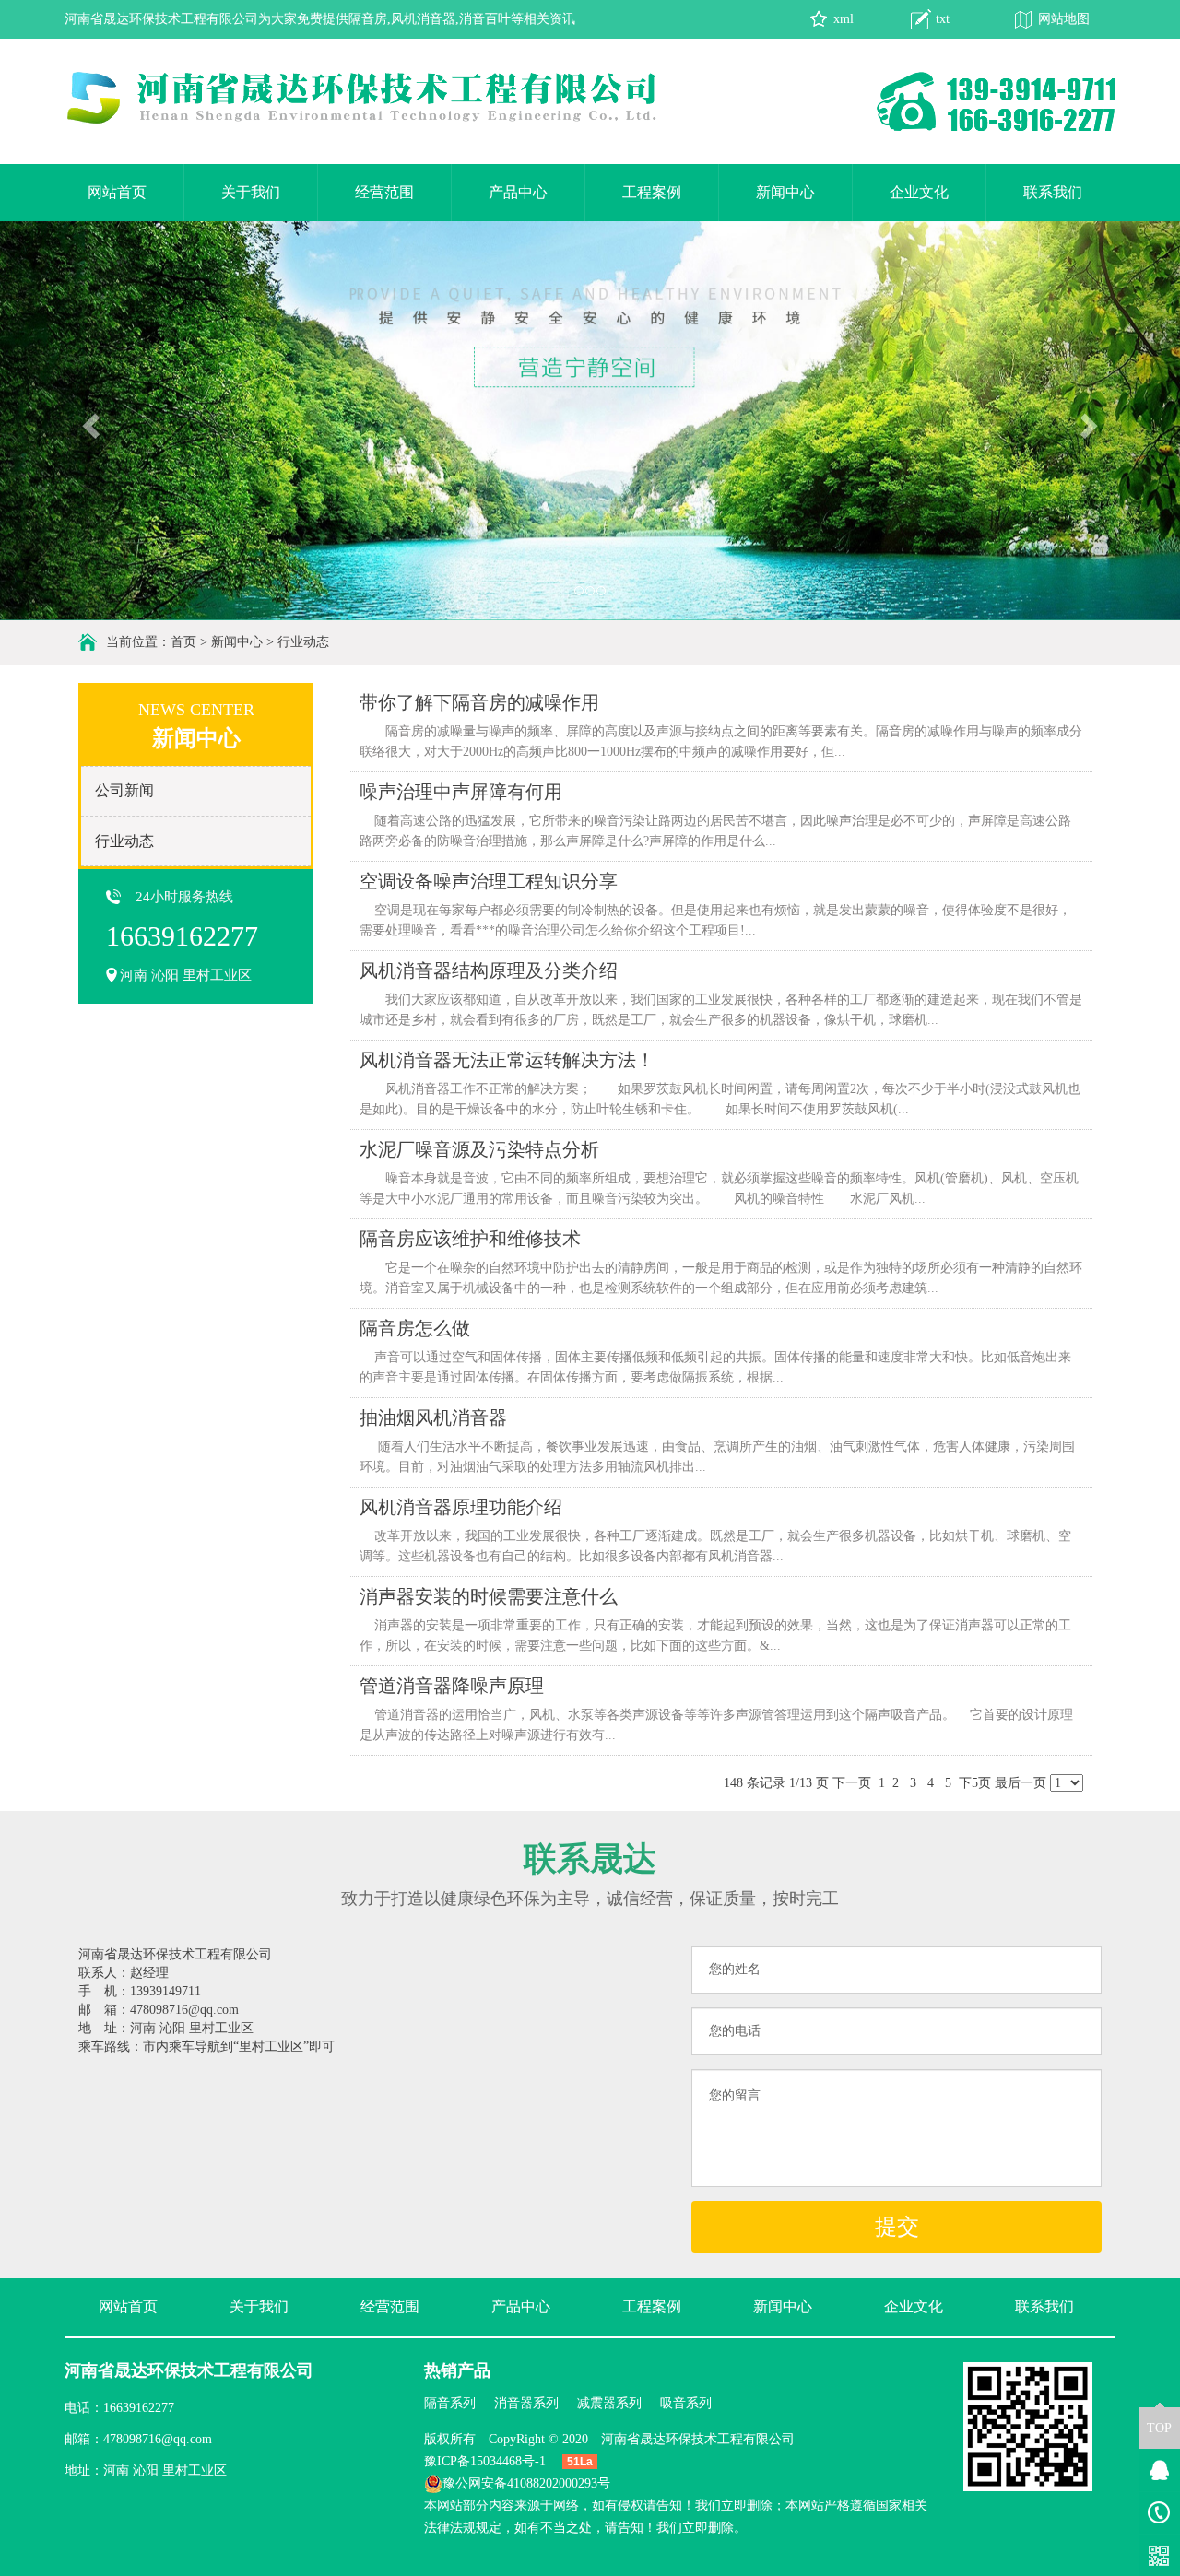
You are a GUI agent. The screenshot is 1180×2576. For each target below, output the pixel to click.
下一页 (852, 1783)
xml (844, 19)
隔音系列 (450, 2403)
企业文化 (919, 192)
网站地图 (1064, 19)
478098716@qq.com (158, 2439)
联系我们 (1053, 192)
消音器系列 (526, 2403)
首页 (183, 642)
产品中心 (518, 192)
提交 (897, 2227)
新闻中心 (785, 192)
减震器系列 (609, 2403)
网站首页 (117, 192)
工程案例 (652, 192)
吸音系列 (686, 2403)
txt (943, 19)
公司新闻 (124, 790)
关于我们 (251, 192)
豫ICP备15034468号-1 (485, 2461)
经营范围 (384, 192)
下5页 (975, 1783)
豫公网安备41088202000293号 (526, 2483)
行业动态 (303, 642)
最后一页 (1021, 1783)
